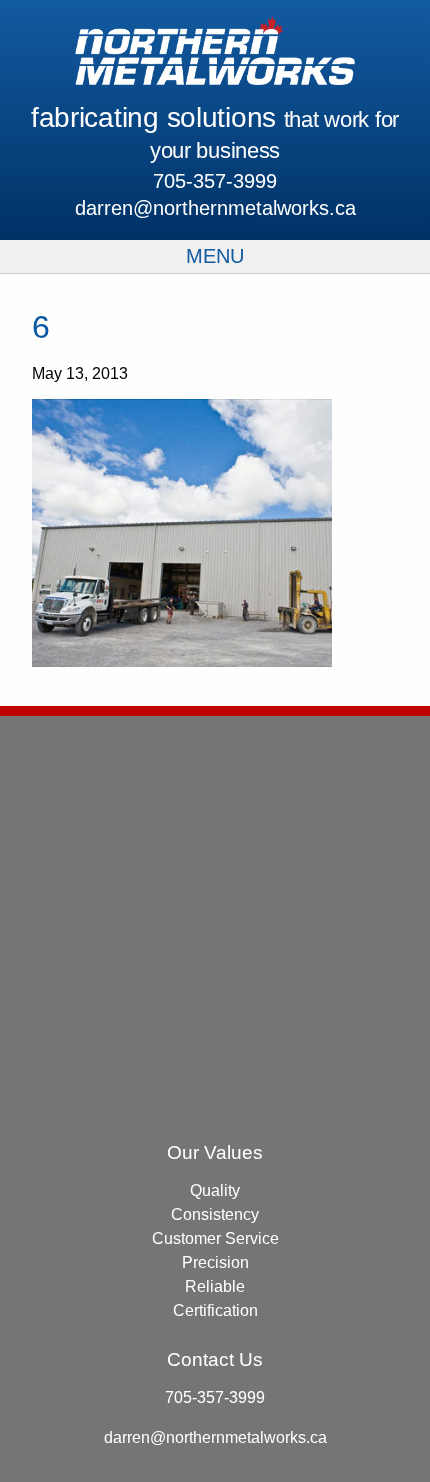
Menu (215, 256)
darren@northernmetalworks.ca (215, 208)
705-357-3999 (215, 181)
